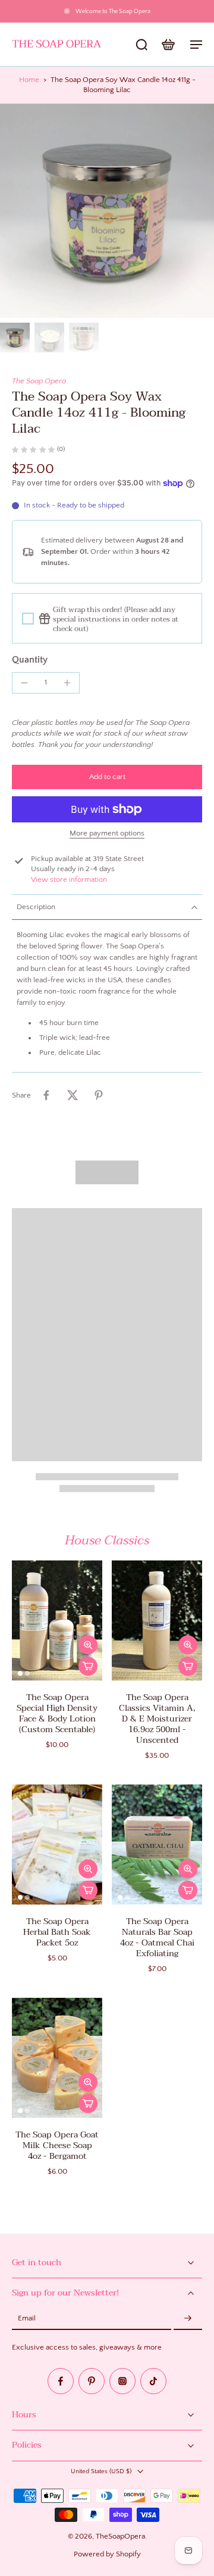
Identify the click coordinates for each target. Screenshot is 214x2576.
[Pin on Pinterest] (99, 1095)
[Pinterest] (92, 2382)
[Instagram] (122, 2382)
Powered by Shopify (107, 2554)
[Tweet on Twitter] (73, 1095)
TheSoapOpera (120, 2537)
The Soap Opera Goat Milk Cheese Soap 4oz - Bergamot (57, 2145)
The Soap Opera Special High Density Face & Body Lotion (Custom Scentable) (57, 1713)
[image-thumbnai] (15, 338)
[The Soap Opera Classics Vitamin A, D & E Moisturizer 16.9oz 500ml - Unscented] (157, 1620)
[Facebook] (61, 2382)
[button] (107, 777)
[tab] (20, 1673)
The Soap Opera (39, 381)
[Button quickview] (88, 1645)
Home (29, 80)
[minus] (24, 683)
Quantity (30, 660)
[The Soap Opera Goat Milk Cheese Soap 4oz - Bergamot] (57, 2058)
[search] (141, 44)
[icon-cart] (168, 44)
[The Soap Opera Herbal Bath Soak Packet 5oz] (57, 1844)
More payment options (107, 833)
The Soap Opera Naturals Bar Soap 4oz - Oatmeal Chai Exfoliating (157, 1937)
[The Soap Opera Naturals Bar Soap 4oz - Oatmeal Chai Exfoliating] (157, 1844)
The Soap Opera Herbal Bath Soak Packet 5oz (57, 1932)
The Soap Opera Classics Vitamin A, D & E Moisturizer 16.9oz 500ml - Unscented (157, 1719)
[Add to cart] (88, 1666)
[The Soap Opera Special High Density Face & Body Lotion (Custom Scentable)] (57, 1620)
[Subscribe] (188, 2319)
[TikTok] (153, 2382)
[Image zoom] (107, 211)
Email (27, 2319)
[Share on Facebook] (46, 1095)
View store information (69, 879)
